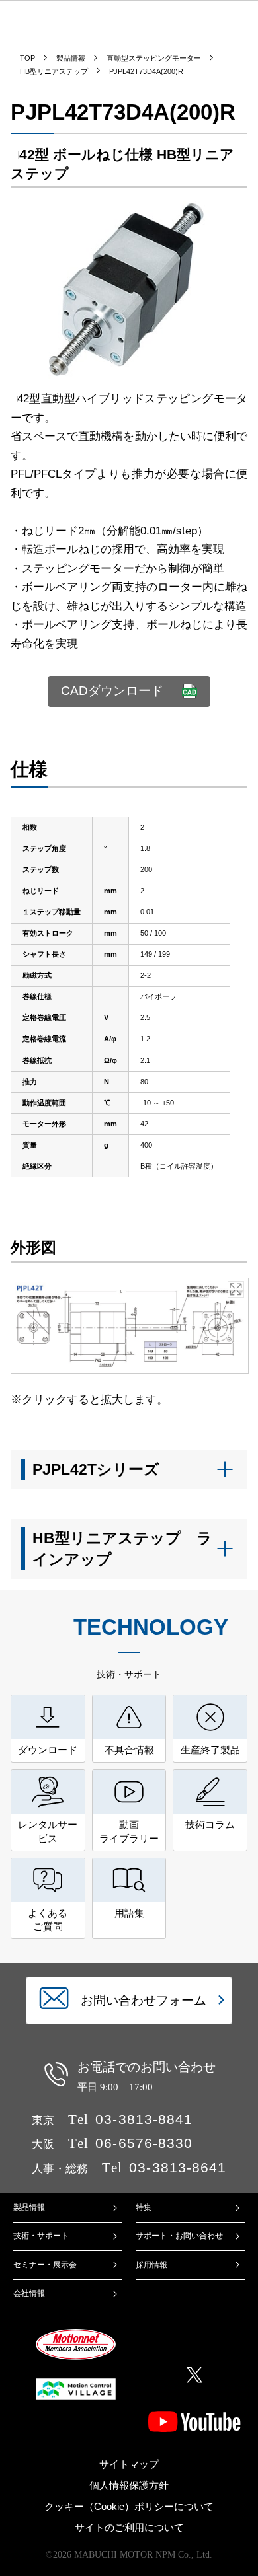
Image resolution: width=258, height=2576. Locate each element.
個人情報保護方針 (129, 2485)
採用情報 (151, 2265)
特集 (144, 2207)
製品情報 (29, 2207)
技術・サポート (41, 2236)
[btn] (129, 1470)
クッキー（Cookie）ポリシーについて (129, 2507)
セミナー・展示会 (45, 2265)
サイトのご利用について (129, 2528)
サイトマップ (129, 2464)
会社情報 (29, 2293)
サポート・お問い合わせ (179, 2236)
